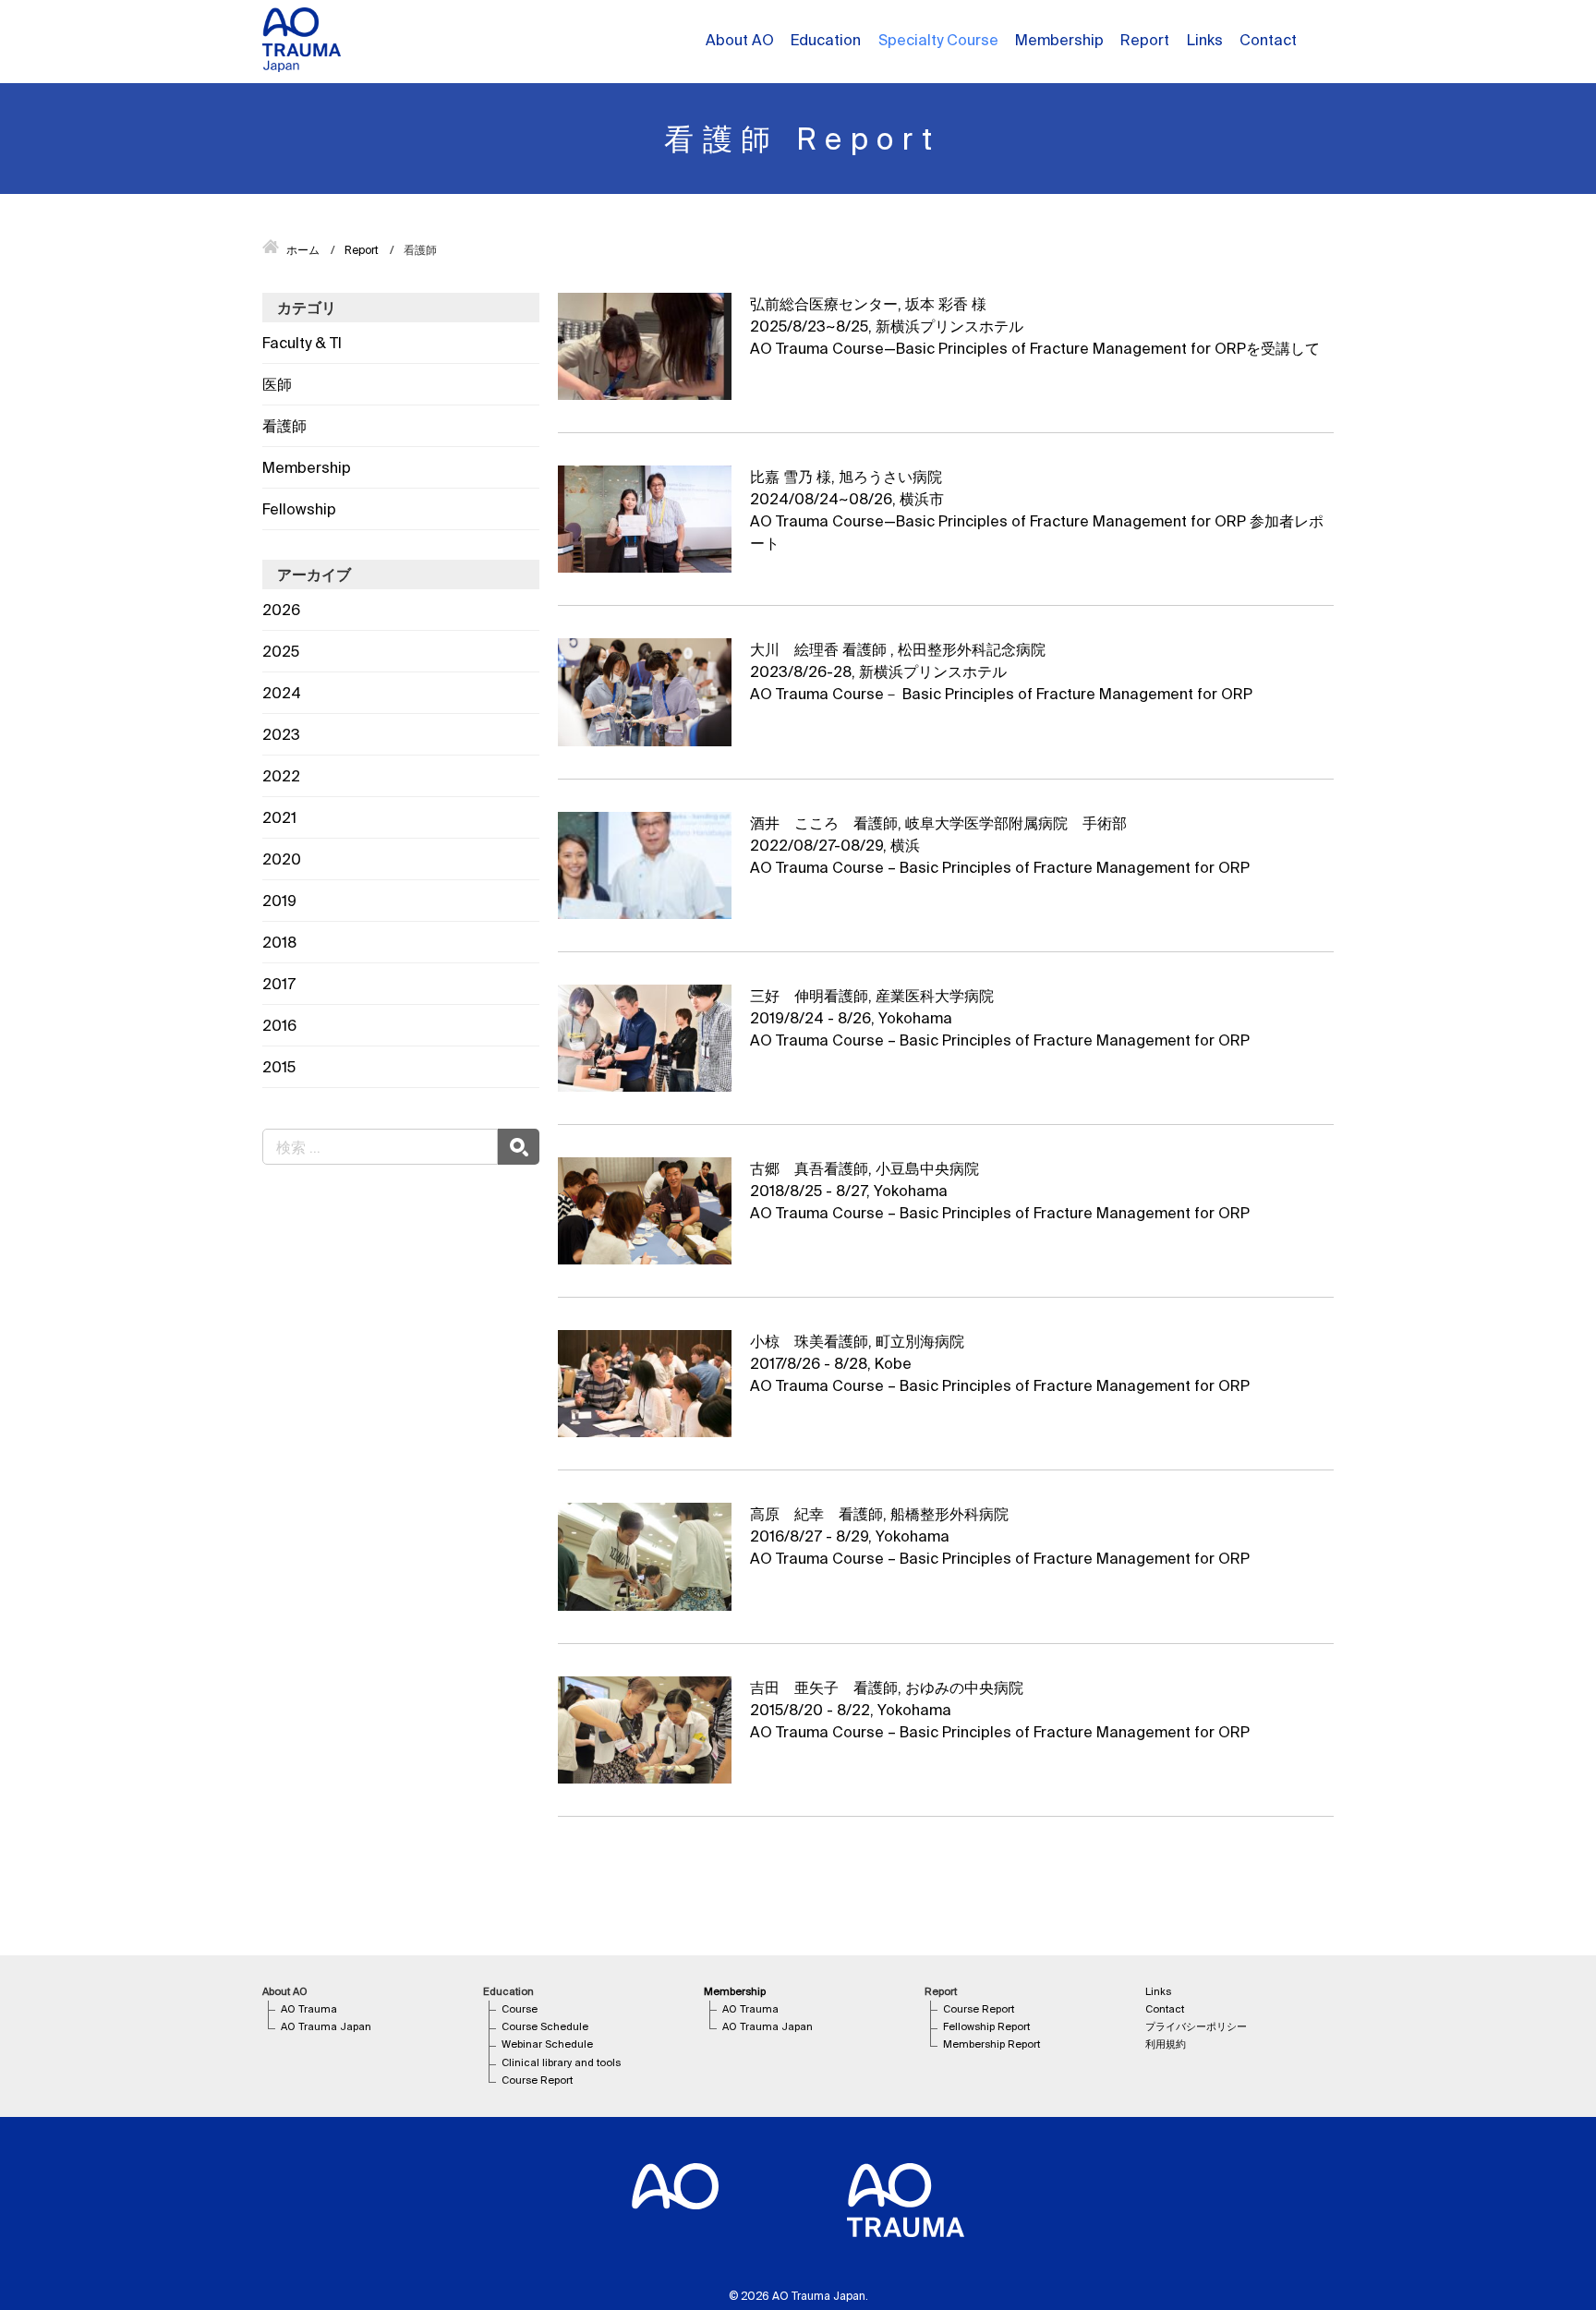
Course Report (537, 2080)
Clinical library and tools (561, 2062)
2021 (279, 817)
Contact (1268, 40)
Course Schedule (545, 2026)
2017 (279, 984)
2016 (279, 1025)
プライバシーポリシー (1196, 2026)
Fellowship (299, 509)
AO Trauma (309, 2009)
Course (520, 2009)
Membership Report (991, 2044)
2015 (279, 1067)
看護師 (284, 426)
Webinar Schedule (547, 2044)
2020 (282, 859)
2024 (282, 693)
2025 (281, 651)
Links (1205, 40)
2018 (279, 942)
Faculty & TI (302, 343)
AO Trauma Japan (326, 2026)
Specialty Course (938, 40)
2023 (281, 734)
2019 (279, 901)
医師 (277, 384)
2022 (281, 776)
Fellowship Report (986, 2026)
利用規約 (1166, 2044)
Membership (307, 467)
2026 (281, 610)
